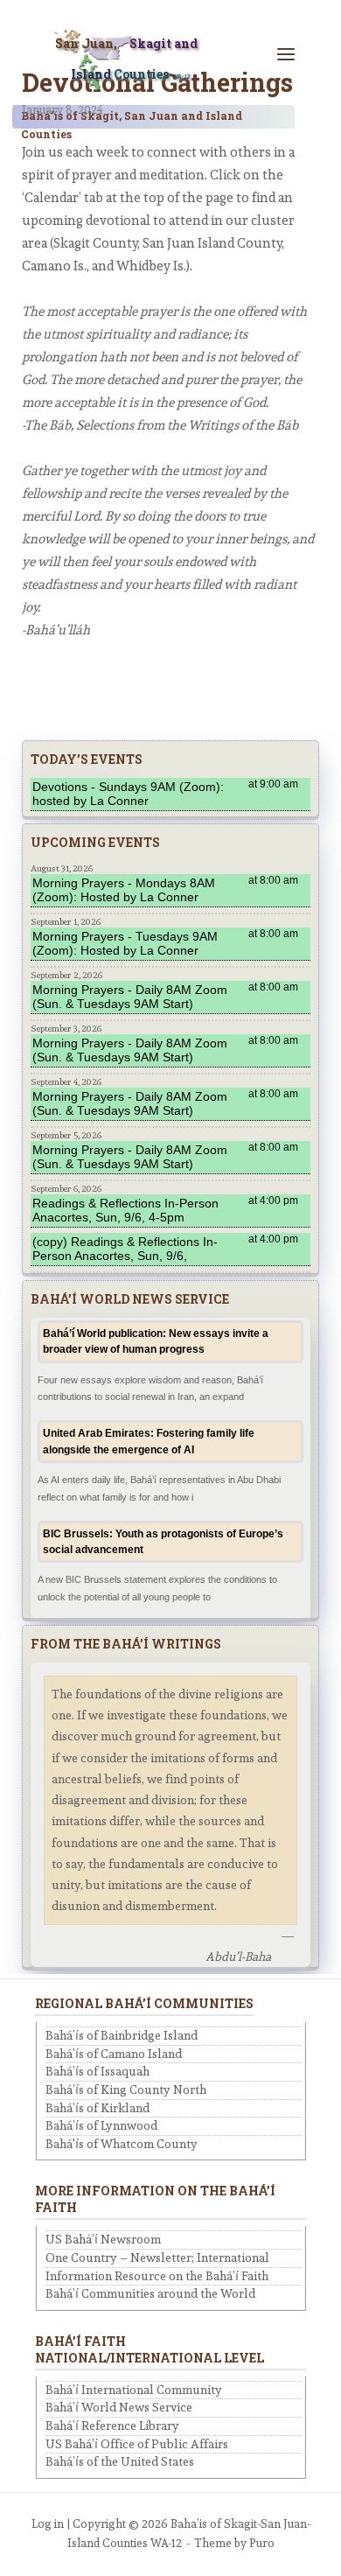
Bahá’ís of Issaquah (97, 2071)
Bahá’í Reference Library (112, 2425)
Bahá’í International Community (134, 2390)
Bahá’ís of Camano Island (114, 2054)
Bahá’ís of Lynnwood (101, 2125)
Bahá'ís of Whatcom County (122, 2144)
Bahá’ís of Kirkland (97, 2108)
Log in (48, 2524)
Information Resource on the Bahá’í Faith (157, 2276)
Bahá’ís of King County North (126, 2089)
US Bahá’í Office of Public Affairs (137, 2444)
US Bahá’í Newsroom (103, 2239)
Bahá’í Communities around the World (150, 2293)
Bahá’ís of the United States (120, 2461)
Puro (262, 2543)
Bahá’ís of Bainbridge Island (122, 2035)
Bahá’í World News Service (119, 2407)
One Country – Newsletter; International (157, 2257)
